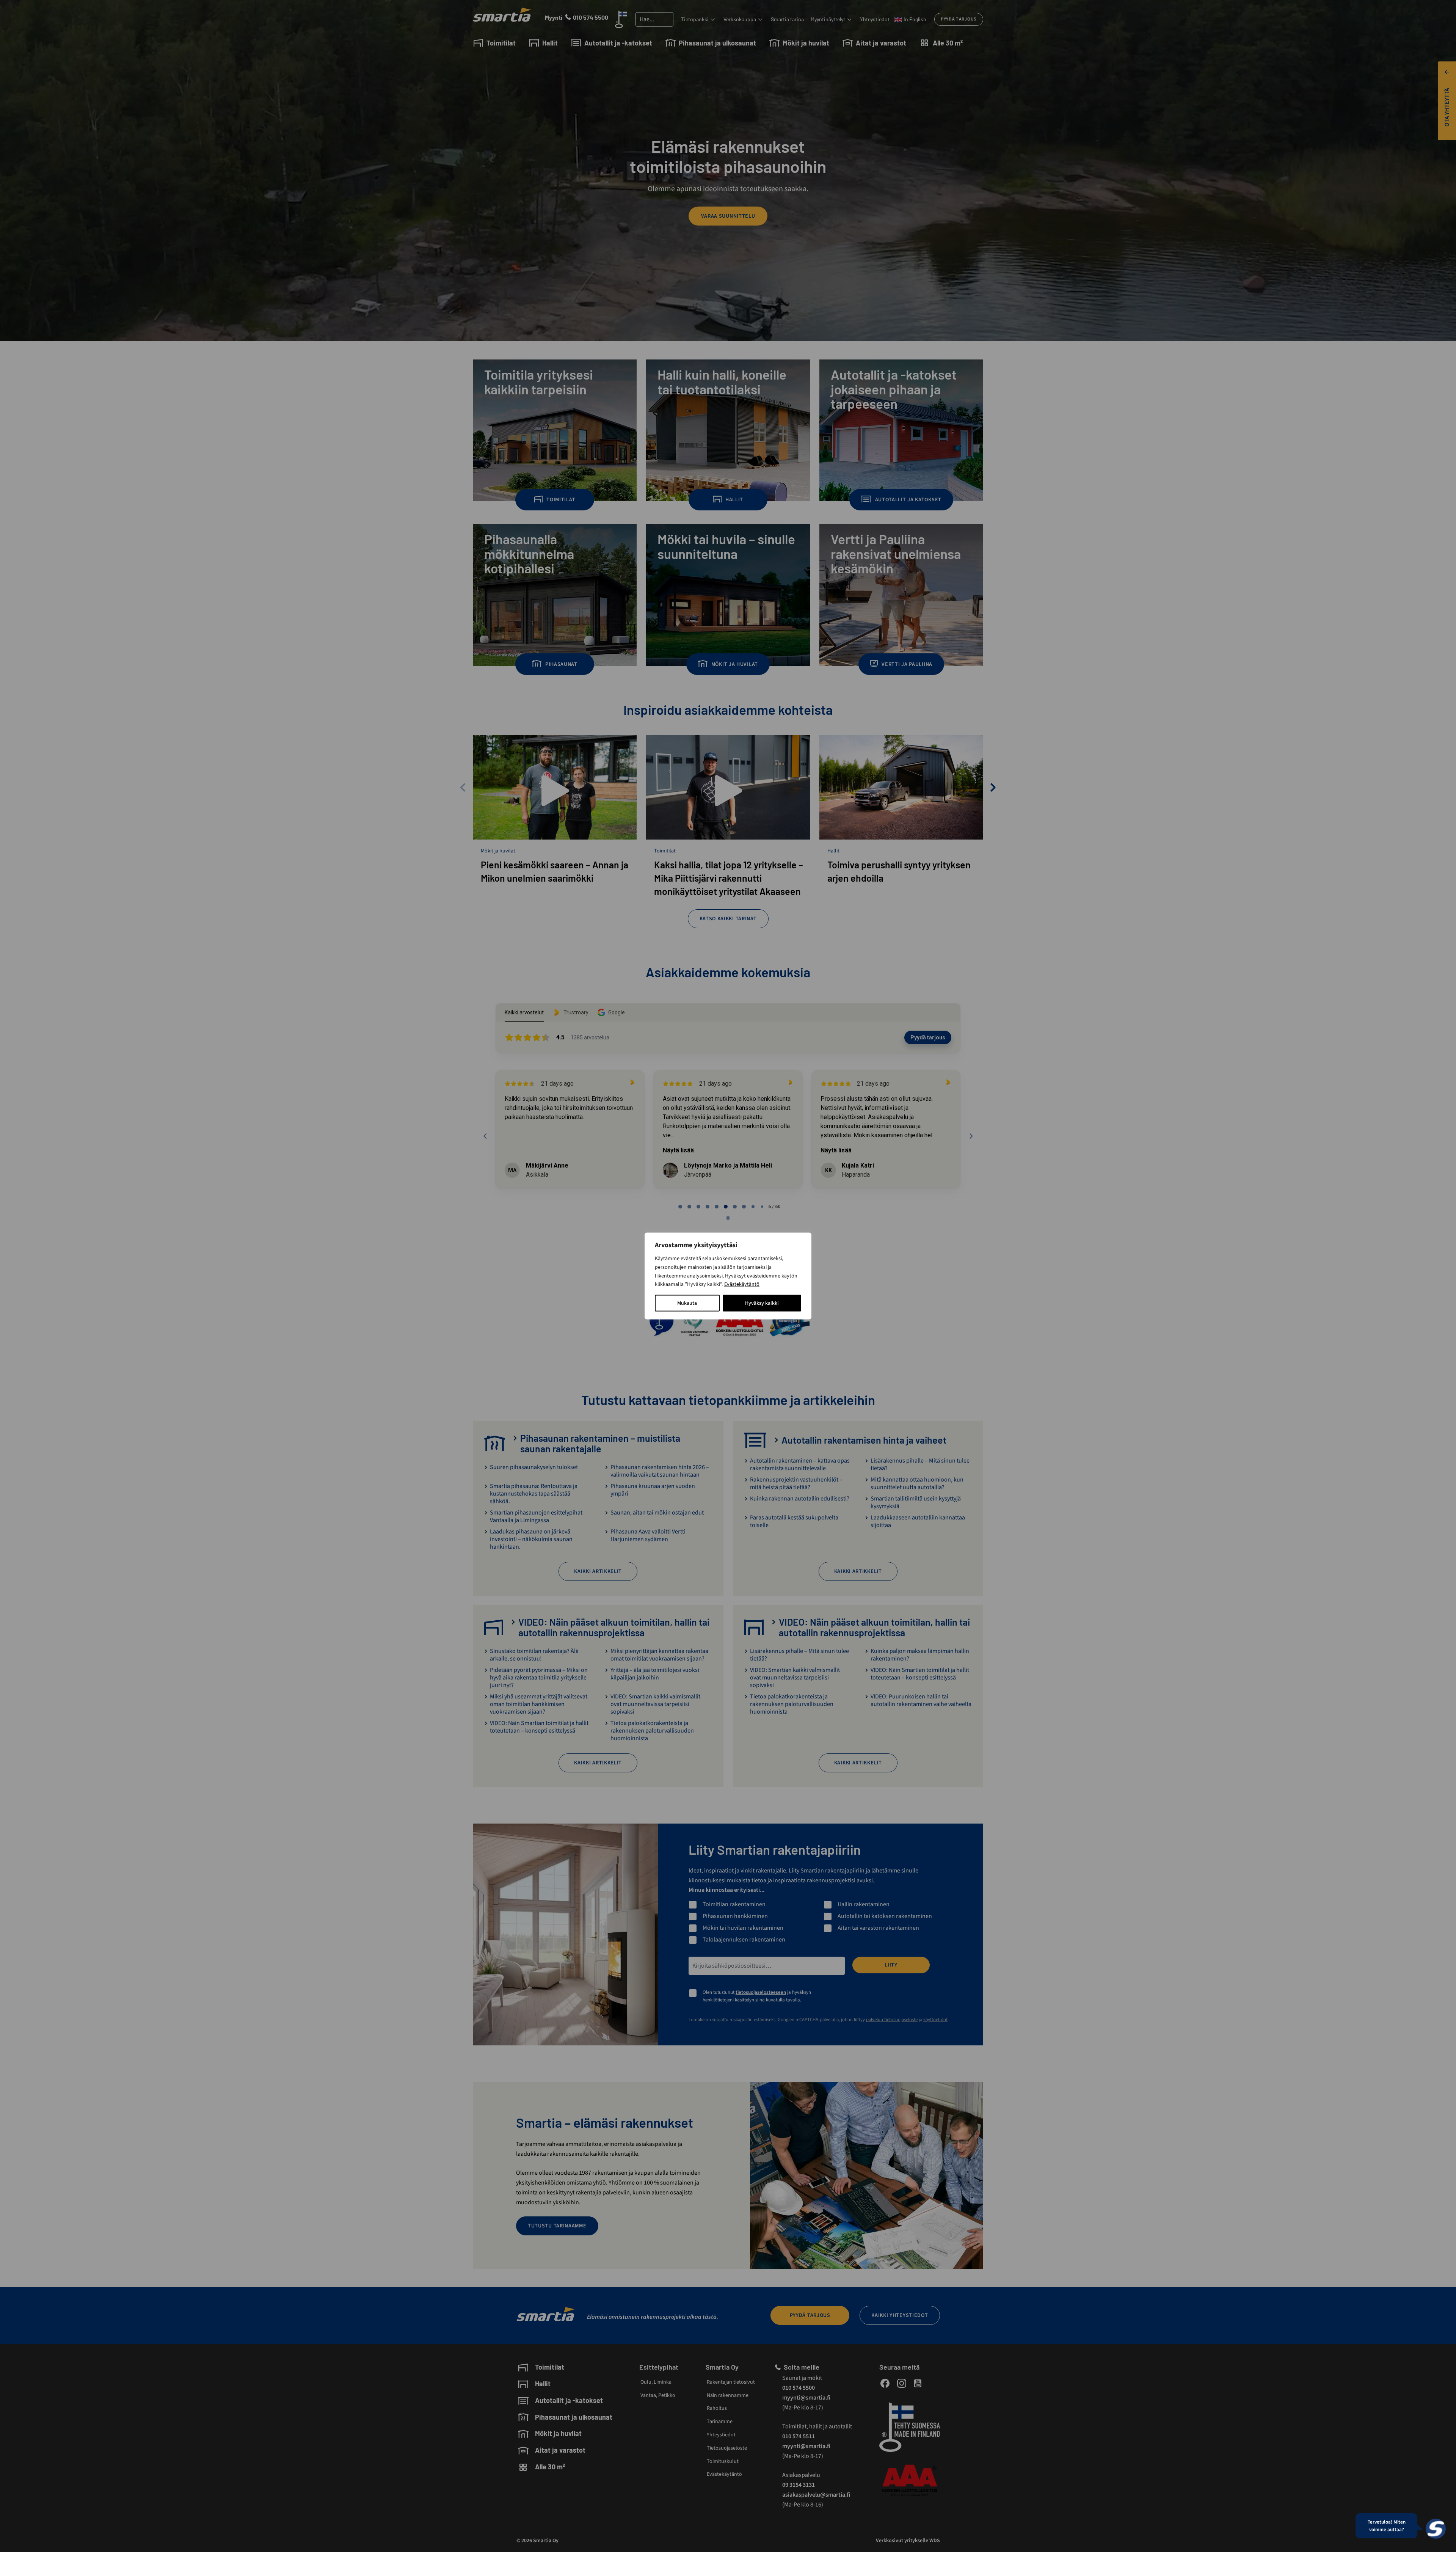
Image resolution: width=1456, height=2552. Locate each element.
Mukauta (687, 1303)
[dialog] (728, 1276)
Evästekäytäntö (742, 1284)
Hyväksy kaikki (762, 1303)
